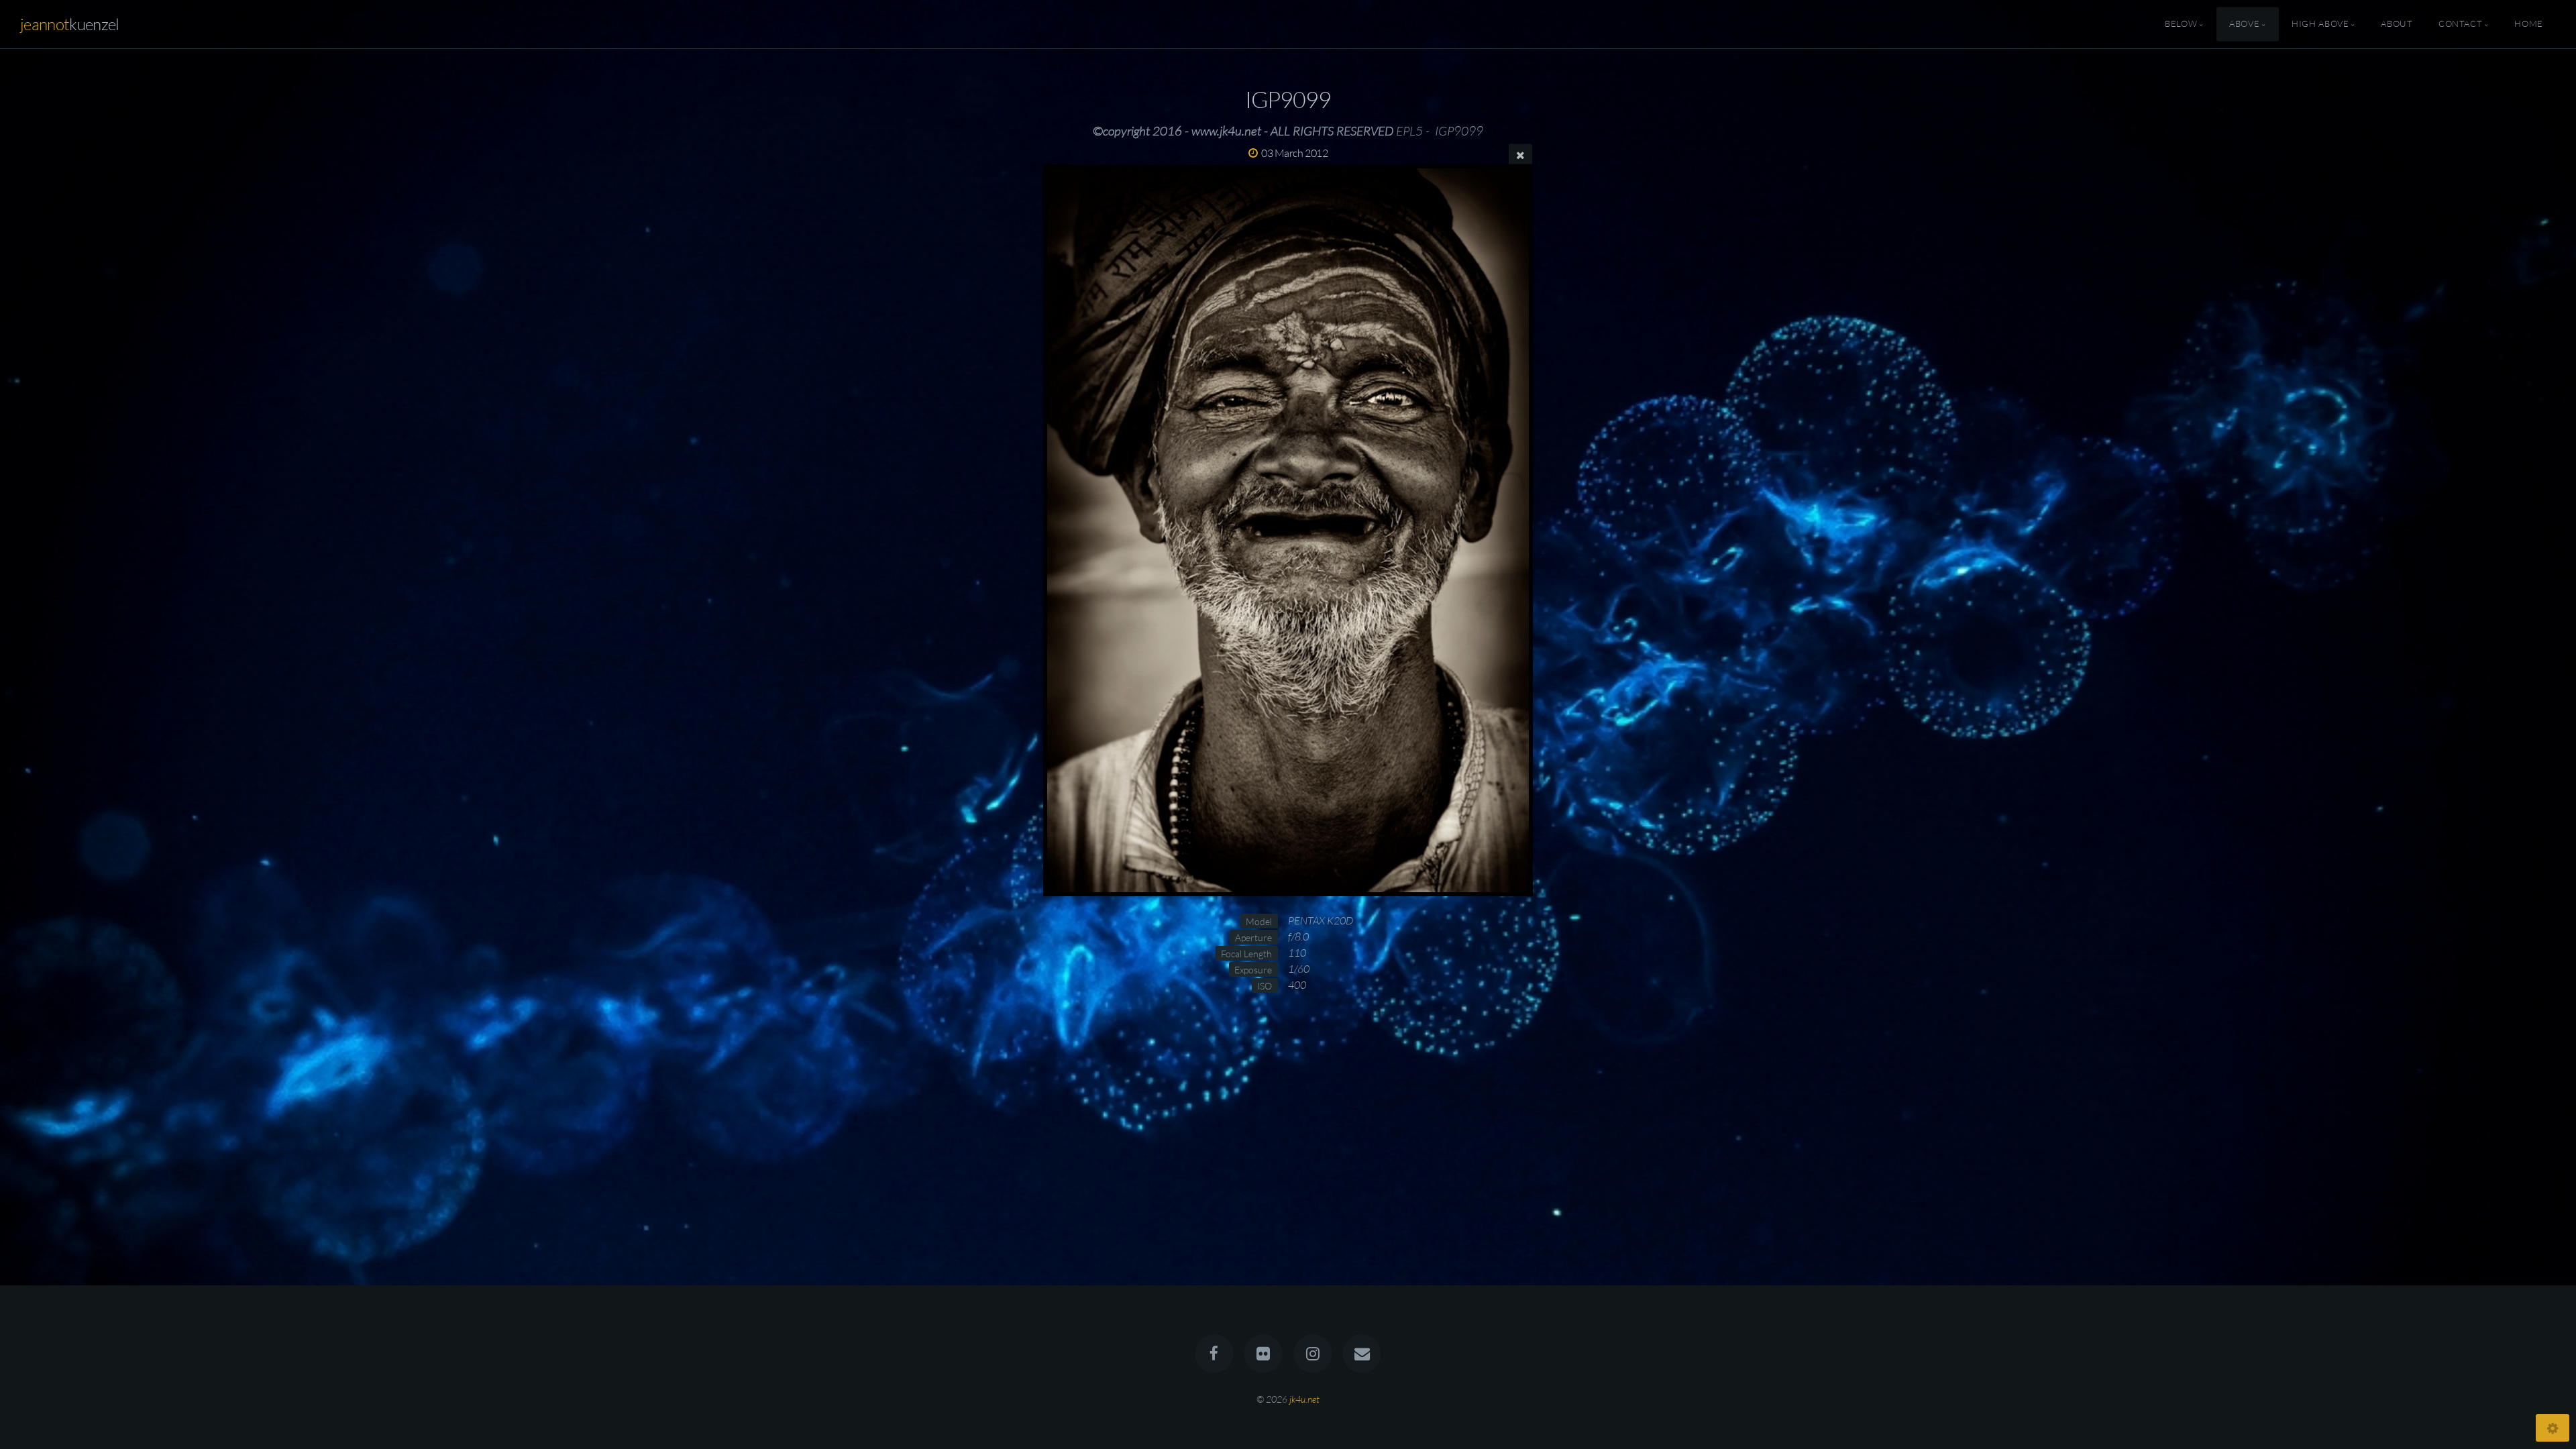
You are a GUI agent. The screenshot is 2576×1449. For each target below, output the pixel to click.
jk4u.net (1304, 1399)
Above (2244, 24)
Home (2529, 24)
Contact (2460, 24)
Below (2181, 24)
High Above (2320, 24)
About (2397, 24)
